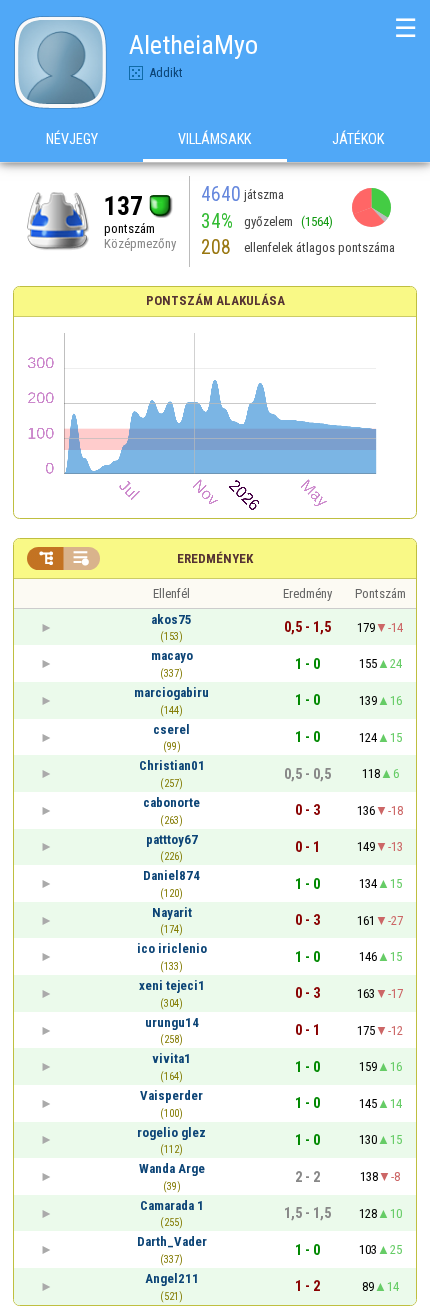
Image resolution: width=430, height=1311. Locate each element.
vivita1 (171, 1058)
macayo (172, 655)
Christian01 (172, 765)
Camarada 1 (172, 1205)
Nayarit (172, 912)
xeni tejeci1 (172, 985)
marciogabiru (171, 692)
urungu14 (172, 1022)
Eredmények (215, 558)
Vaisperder (171, 1095)
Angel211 (172, 1278)
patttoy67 (172, 839)
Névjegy (72, 139)
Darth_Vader (172, 1241)
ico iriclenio (172, 948)
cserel (171, 729)
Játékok (358, 139)
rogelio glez (171, 1132)
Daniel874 (171, 875)
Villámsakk (214, 139)
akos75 (171, 619)
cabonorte (171, 802)
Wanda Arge (172, 1168)
